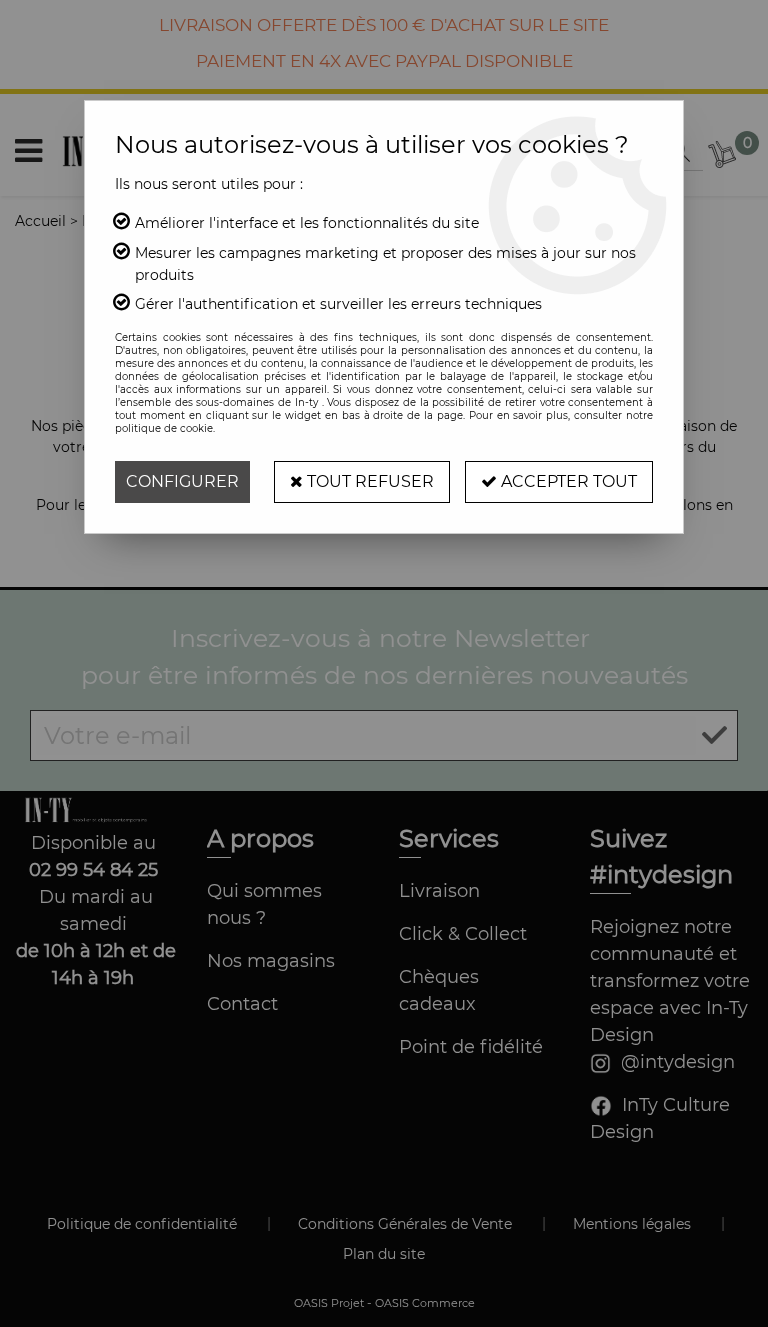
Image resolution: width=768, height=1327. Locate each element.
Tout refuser (368, 481)
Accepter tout (567, 481)
